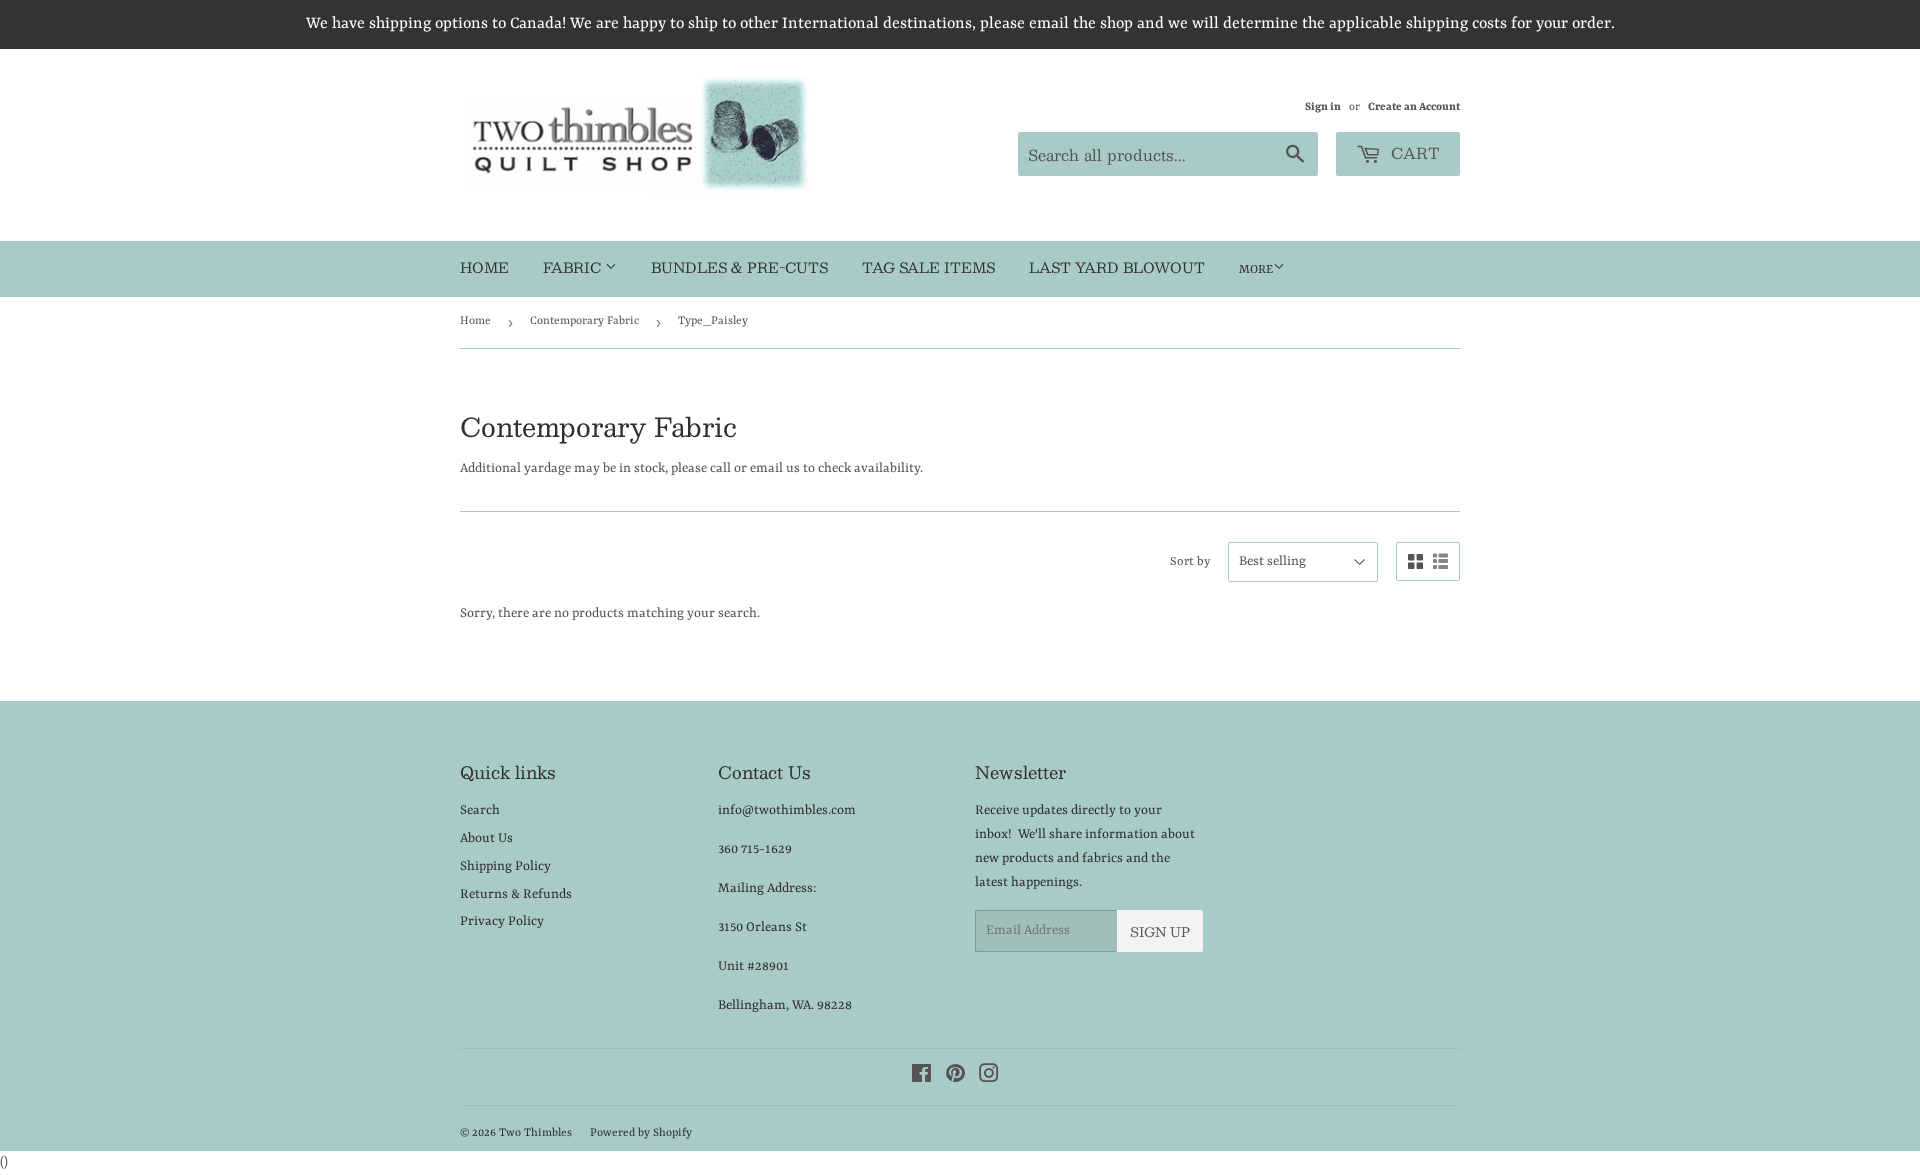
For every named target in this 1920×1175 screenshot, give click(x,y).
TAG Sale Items (928, 267)
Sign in (1323, 107)
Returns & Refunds (516, 894)
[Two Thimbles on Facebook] (921, 1077)
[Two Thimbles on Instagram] (989, 1077)
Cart (1413, 152)
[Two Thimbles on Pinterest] (955, 1077)
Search (480, 810)
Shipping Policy (505, 866)
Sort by (1190, 562)
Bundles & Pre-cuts (739, 267)
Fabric (574, 267)
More (1256, 270)
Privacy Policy (502, 921)
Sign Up (1160, 932)
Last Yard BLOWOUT (1117, 267)
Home (484, 267)
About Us (486, 838)
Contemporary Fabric (584, 321)
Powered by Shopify (641, 1133)
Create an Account (1414, 107)
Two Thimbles (535, 1133)
